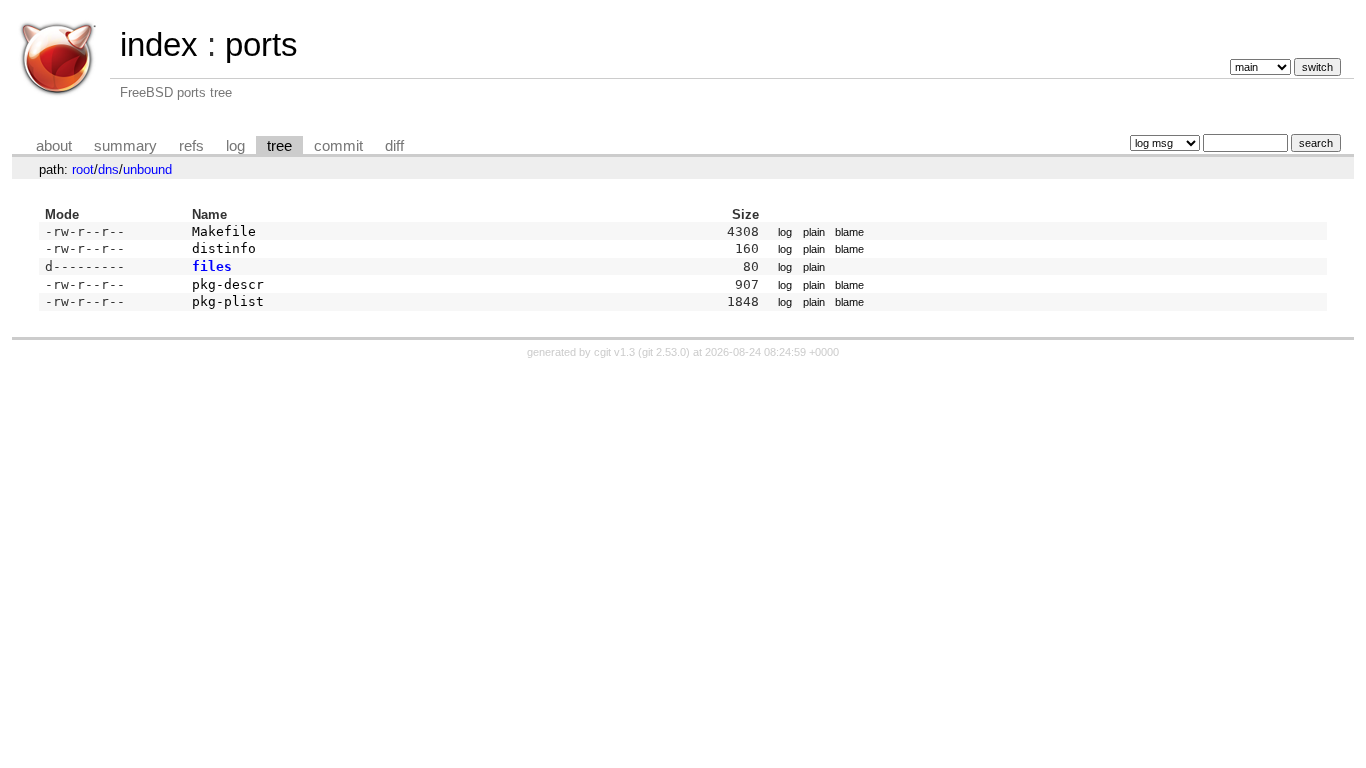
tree (279, 146)
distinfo (224, 248)
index (159, 44)
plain (814, 232)
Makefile (224, 231)
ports (261, 44)
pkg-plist (228, 301)
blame (849, 232)
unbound (147, 169)
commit (338, 146)
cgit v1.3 (614, 352)
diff (394, 146)
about (54, 146)
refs (191, 146)
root (83, 169)
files (212, 266)
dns (108, 169)
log (235, 146)
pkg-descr (228, 284)
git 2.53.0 (664, 352)
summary (125, 146)
